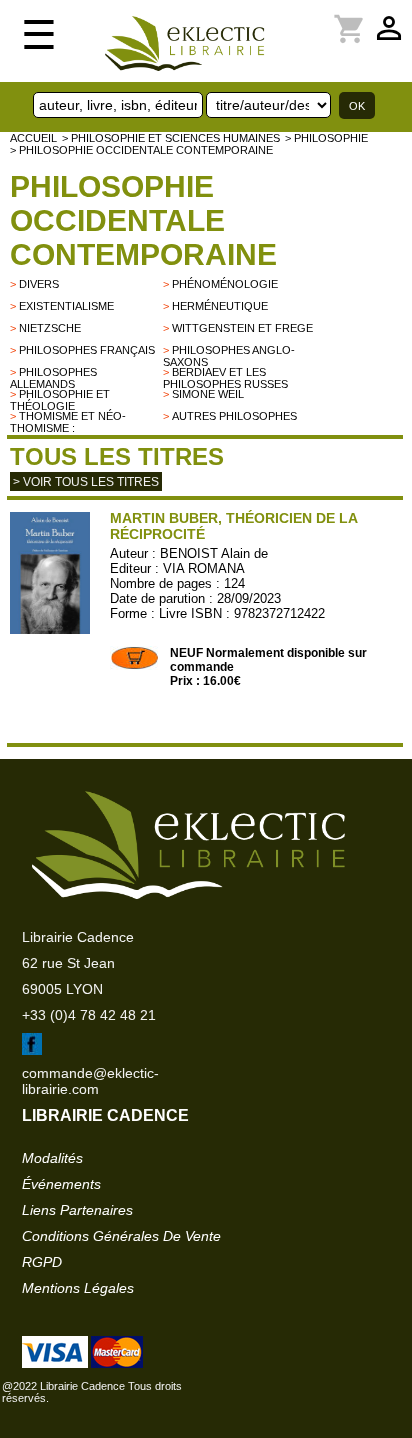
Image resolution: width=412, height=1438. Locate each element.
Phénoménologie (225, 284)
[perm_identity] (294, 17)
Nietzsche (50, 328)
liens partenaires (77, 1210)
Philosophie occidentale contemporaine (143, 220)
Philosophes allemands (53, 378)
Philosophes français (87, 350)
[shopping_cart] (306, 17)
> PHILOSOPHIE (326, 138)
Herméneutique (220, 306)
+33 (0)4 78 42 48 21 (89, 1015)
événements (61, 1184)
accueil (33, 138)
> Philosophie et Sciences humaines (171, 138)
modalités (52, 1158)
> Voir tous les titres (86, 482)
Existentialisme (66, 306)
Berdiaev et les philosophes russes (225, 378)
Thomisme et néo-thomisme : (68, 422)
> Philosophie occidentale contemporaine (141, 150)
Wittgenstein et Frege (242, 328)
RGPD (42, 1262)
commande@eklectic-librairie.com (90, 1081)
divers (39, 284)
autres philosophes (234, 416)
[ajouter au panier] (135, 666)
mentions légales (78, 1288)
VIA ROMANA (204, 568)
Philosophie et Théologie (60, 400)
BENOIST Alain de (214, 553)
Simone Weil (208, 394)
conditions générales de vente (121, 1236)
